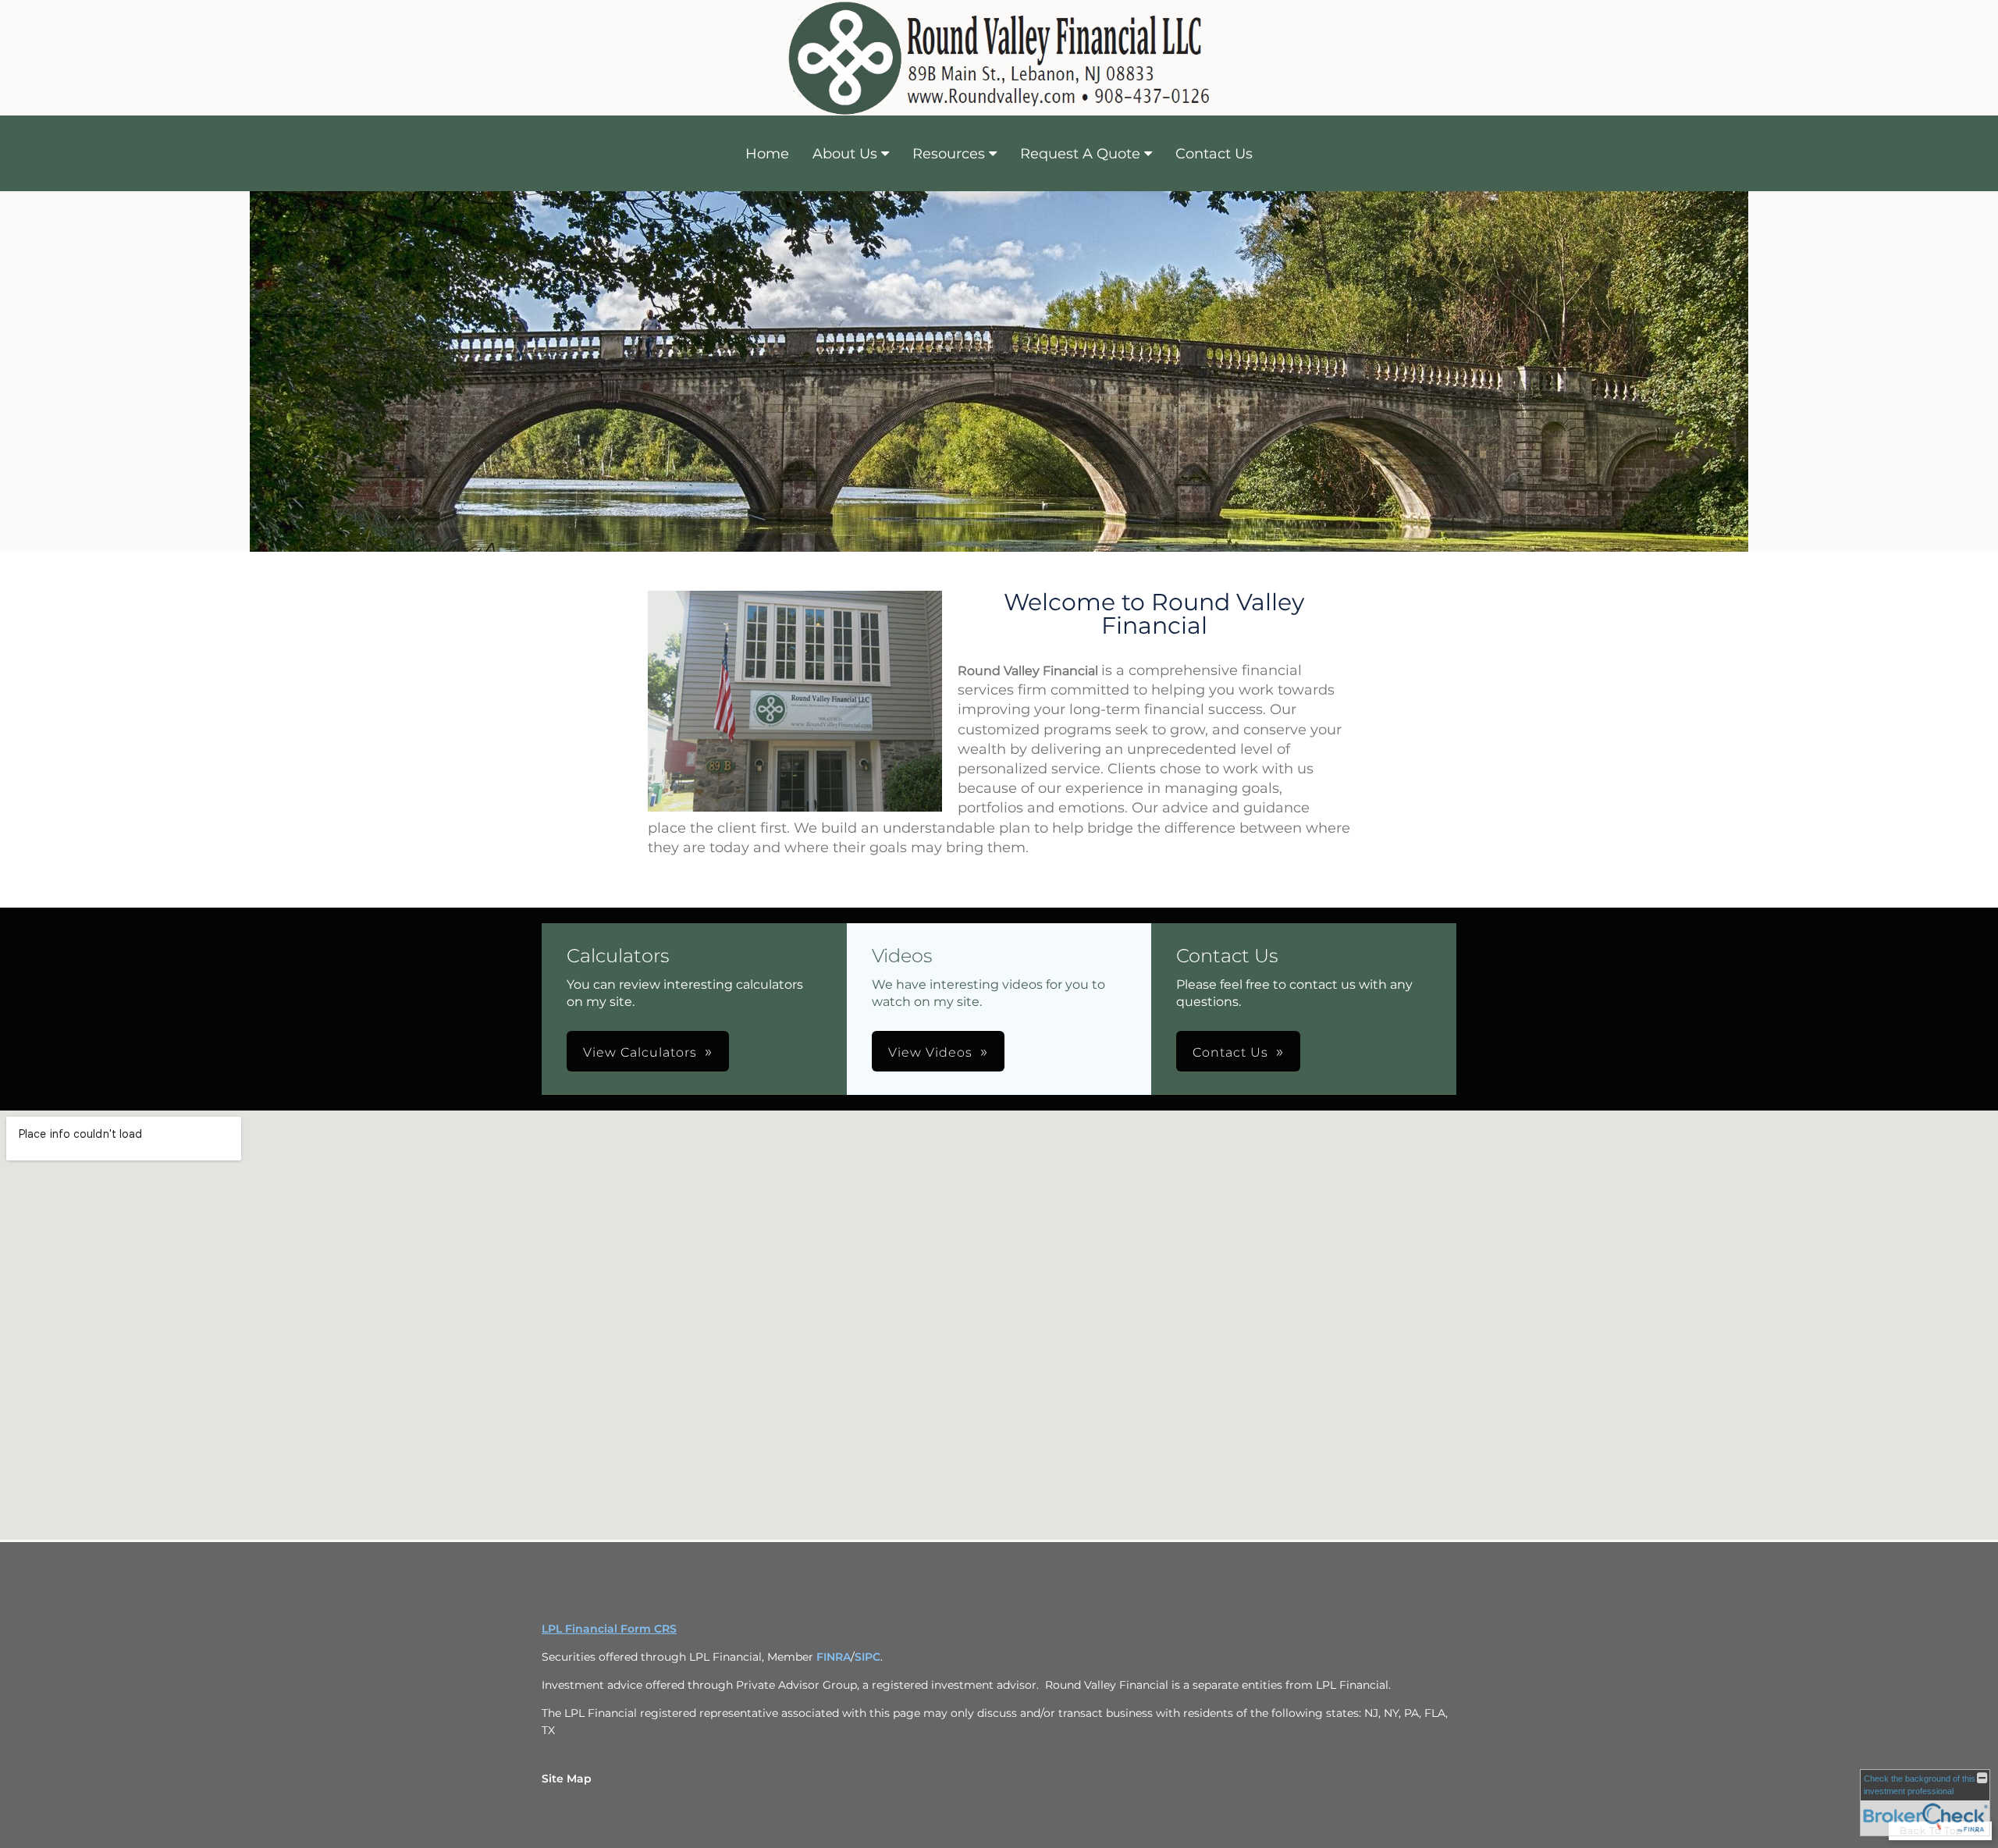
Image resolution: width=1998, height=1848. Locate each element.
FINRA (834, 1657)
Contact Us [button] (1230, 1052)
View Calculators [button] (640, 1052)
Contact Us (1214, 154)
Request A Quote (1080, 154)
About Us (845, 154)
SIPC (867, 1657)
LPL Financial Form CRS (609, 1629)
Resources (949, 154)
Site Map (567, 1779)
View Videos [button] (930, 1052)
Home (767, 154)
